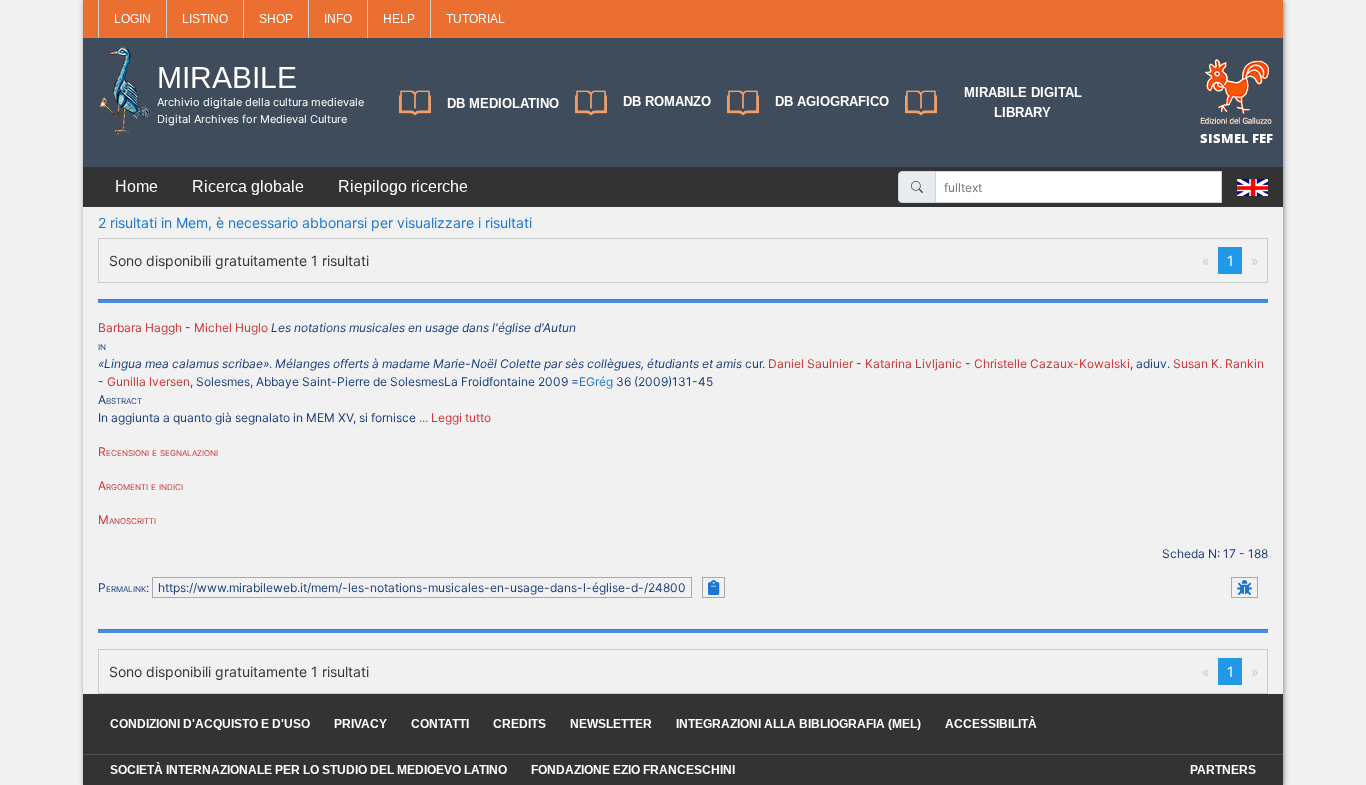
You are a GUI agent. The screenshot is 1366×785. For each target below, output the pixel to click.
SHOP (276, 19)
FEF (1262, 138)
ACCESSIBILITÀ (991, 724)
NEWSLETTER (611, 724)
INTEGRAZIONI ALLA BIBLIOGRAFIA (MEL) (798, 724)
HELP (399, 19)
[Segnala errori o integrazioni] (1244, 587)
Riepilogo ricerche (403, 186)
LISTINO (205, 19)
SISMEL (1226, 138)
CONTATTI (440, 724)
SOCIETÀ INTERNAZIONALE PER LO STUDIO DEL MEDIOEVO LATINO (308, 770)
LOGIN (132, 19)
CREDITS (519, 724)
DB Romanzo (667, 101)
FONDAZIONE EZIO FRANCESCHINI (633, 770)
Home (136, 186)
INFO (338, 19)
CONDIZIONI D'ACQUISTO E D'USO (210, 724)
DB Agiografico (832, 101)
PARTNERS (1223, 770)
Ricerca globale (248, 186)
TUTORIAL (475, 19)
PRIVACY (360, 724)
